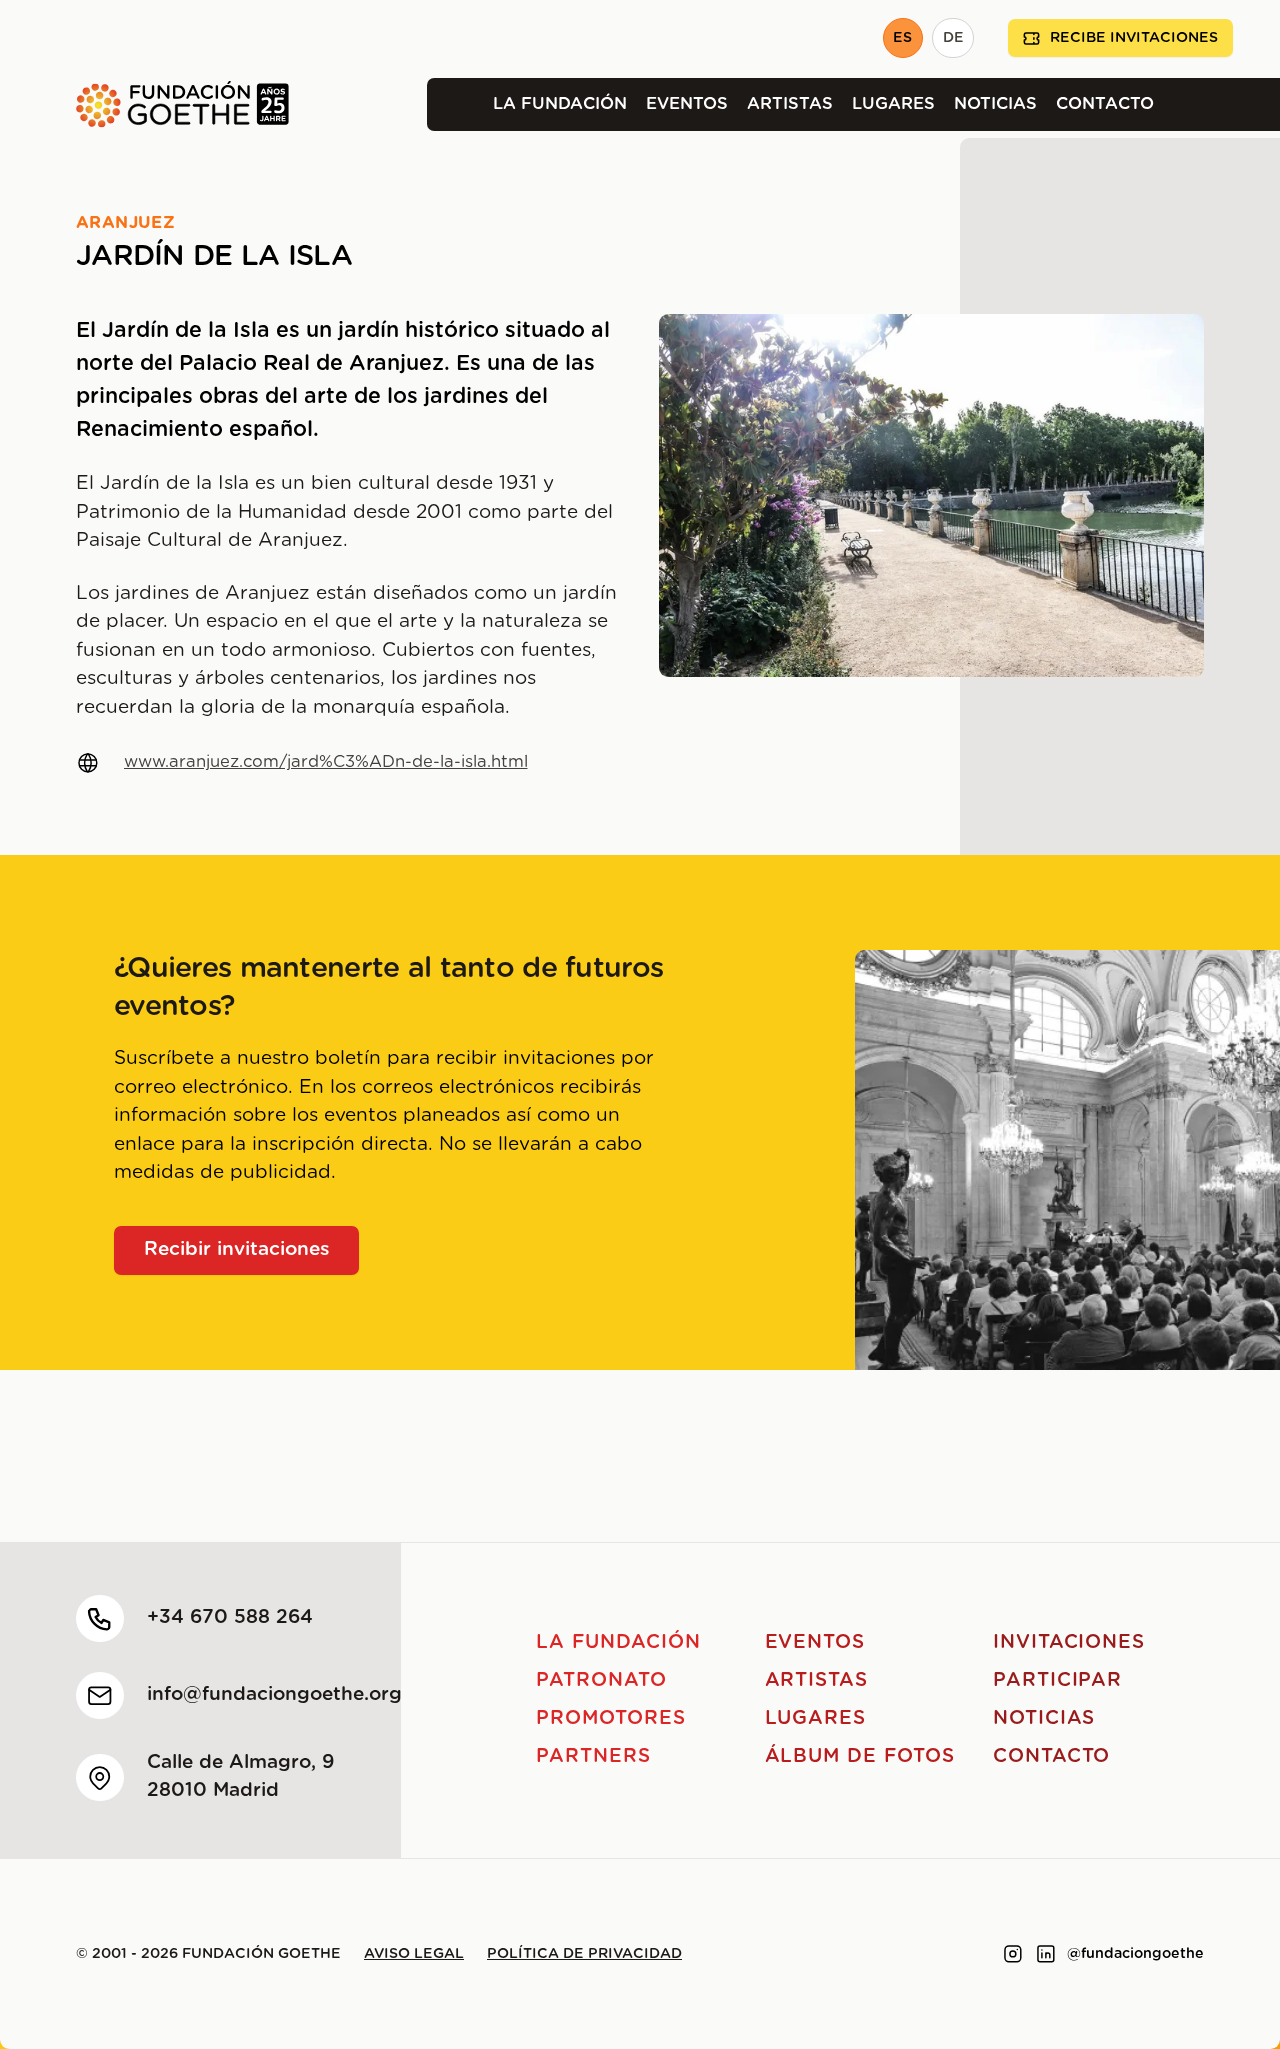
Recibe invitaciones (1134, 38)
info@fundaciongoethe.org (274, 1694)
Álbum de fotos (860, 1756)
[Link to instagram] (1013, 1954)
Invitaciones (1069, 1642)
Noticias (995, 104)
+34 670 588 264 (230, 1617)
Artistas (790, 104)
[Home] (144, 104)
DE (953, 38)
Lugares (893, 104)
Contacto (1105, 104)
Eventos (687, 104)
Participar (1058, 1680)
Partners (593, 1756)
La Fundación (560, 104)
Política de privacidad (584, 1954)
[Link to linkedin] (1046, 1954)
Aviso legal (414, 1954)
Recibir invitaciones (237, 1249)
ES (902, 38)
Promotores (611, 1718)
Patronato (601, 1680)
